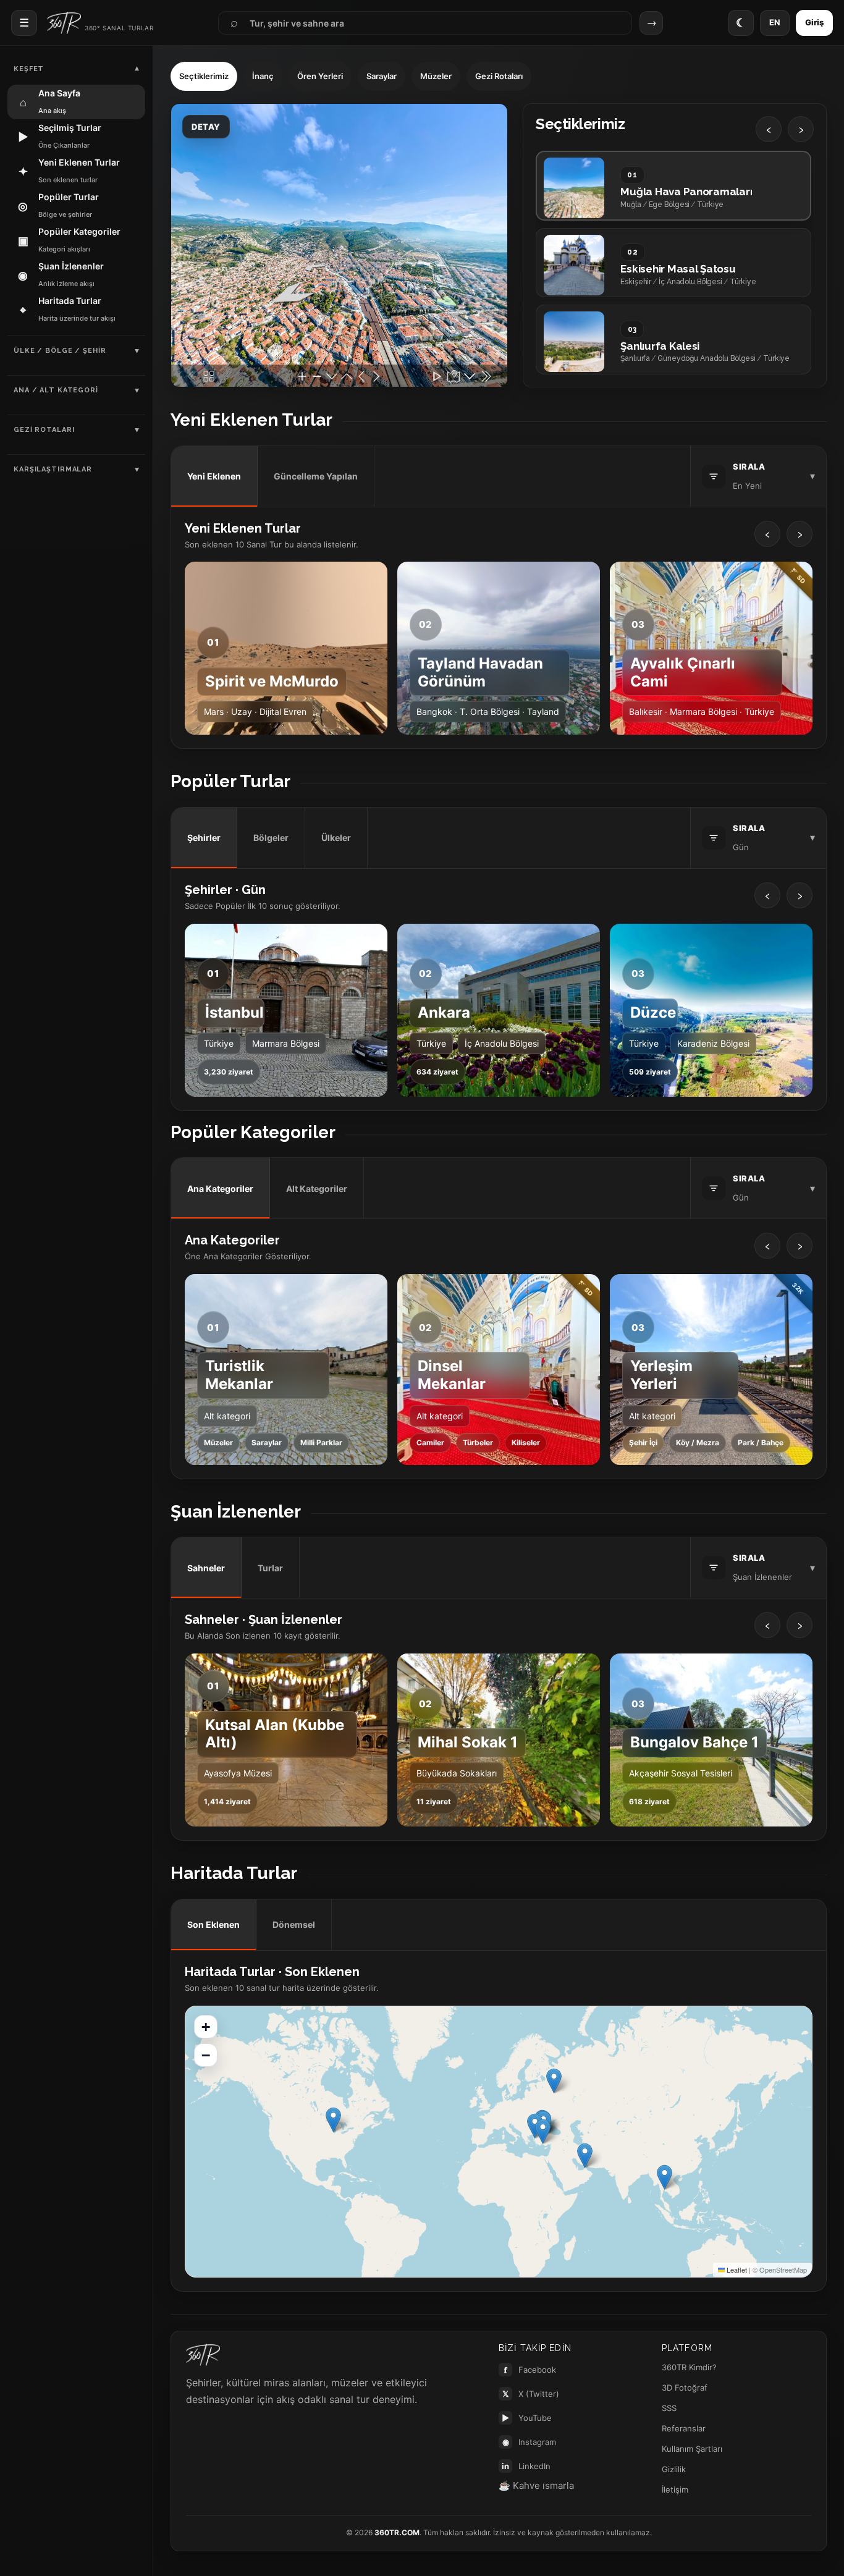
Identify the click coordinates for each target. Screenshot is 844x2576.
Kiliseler (526, 1442)
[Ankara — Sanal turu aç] (499, 1010)
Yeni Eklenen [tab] (214, 476)
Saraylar (382, 76)
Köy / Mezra (698, 1442)
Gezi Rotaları (499, 76)
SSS (669, 2408)
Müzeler (436, 76)
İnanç (263, 76)
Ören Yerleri (320, 76)
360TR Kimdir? (689, 2367)
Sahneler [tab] (206, 1568)
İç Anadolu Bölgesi (502, 1043)
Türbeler (478, 1442)
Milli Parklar (321, 1442)
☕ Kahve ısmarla (536, 2485)
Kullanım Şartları (692, 2449)
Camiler (430, 1442)
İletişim (675, 2489)
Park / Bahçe (761, 1442)
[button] (665, 2177)
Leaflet (736, 2270)
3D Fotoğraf (685, 2388)
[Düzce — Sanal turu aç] (711, 1010)
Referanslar (684, 2428)
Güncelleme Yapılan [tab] (316, 476)
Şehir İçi (643, 1442)
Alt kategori (227, 1416)
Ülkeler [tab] (336, 838)
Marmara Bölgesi (286, 1043)
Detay (206, 127)
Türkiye (219, 1043)
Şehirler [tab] (204, 838)
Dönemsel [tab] (294, 1924)
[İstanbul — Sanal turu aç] (286, 1010)
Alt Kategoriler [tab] (317, 1189)
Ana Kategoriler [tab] (220, 1189)
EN (775, 22)
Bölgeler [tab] (271, 838)
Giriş (814, 22)
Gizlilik (674, 2469)
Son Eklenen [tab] (213, 1924)
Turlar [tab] (270, 1568)
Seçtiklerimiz (204, 76)
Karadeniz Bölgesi (713, 1043)
